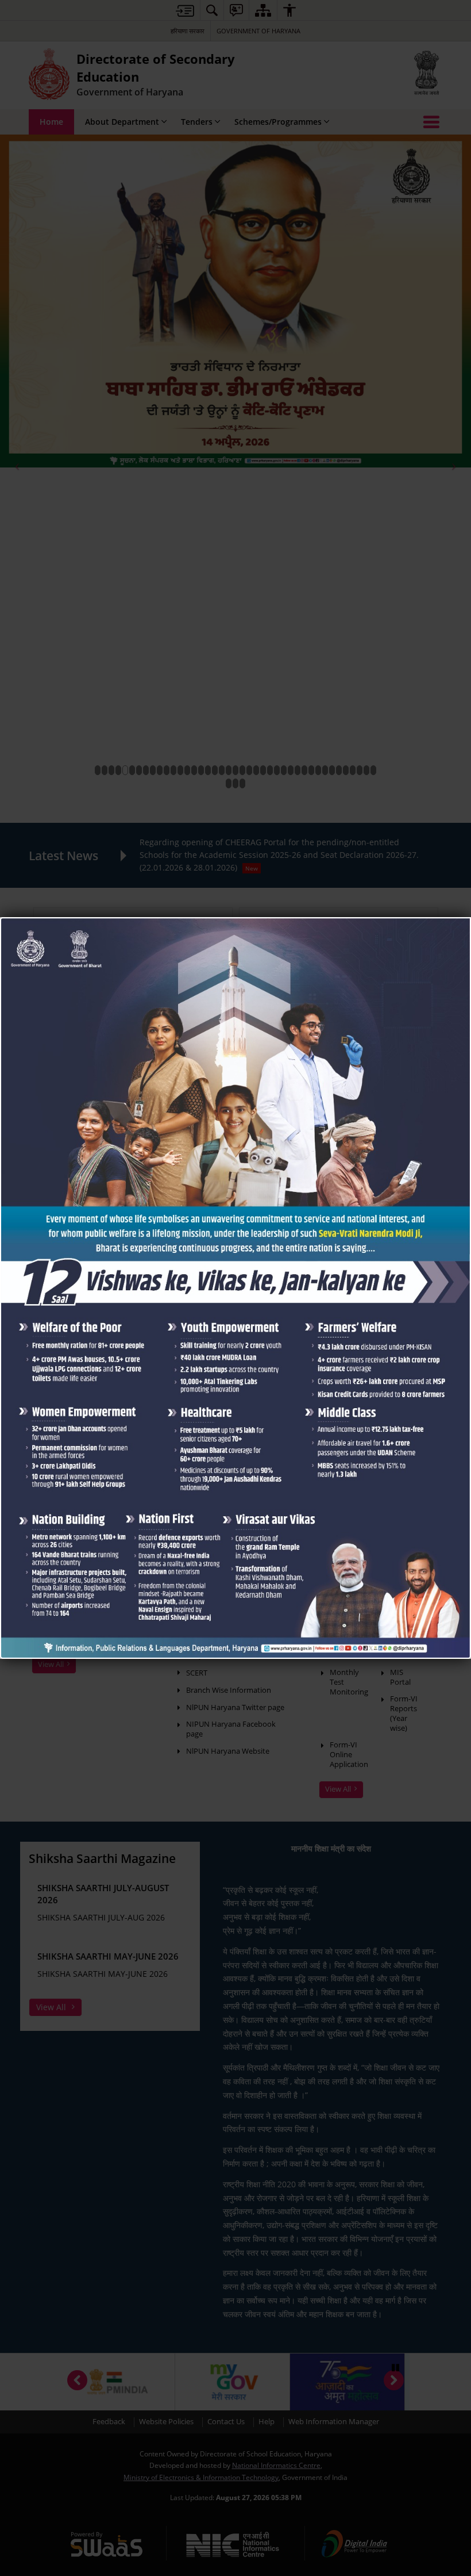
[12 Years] (235, 923)
